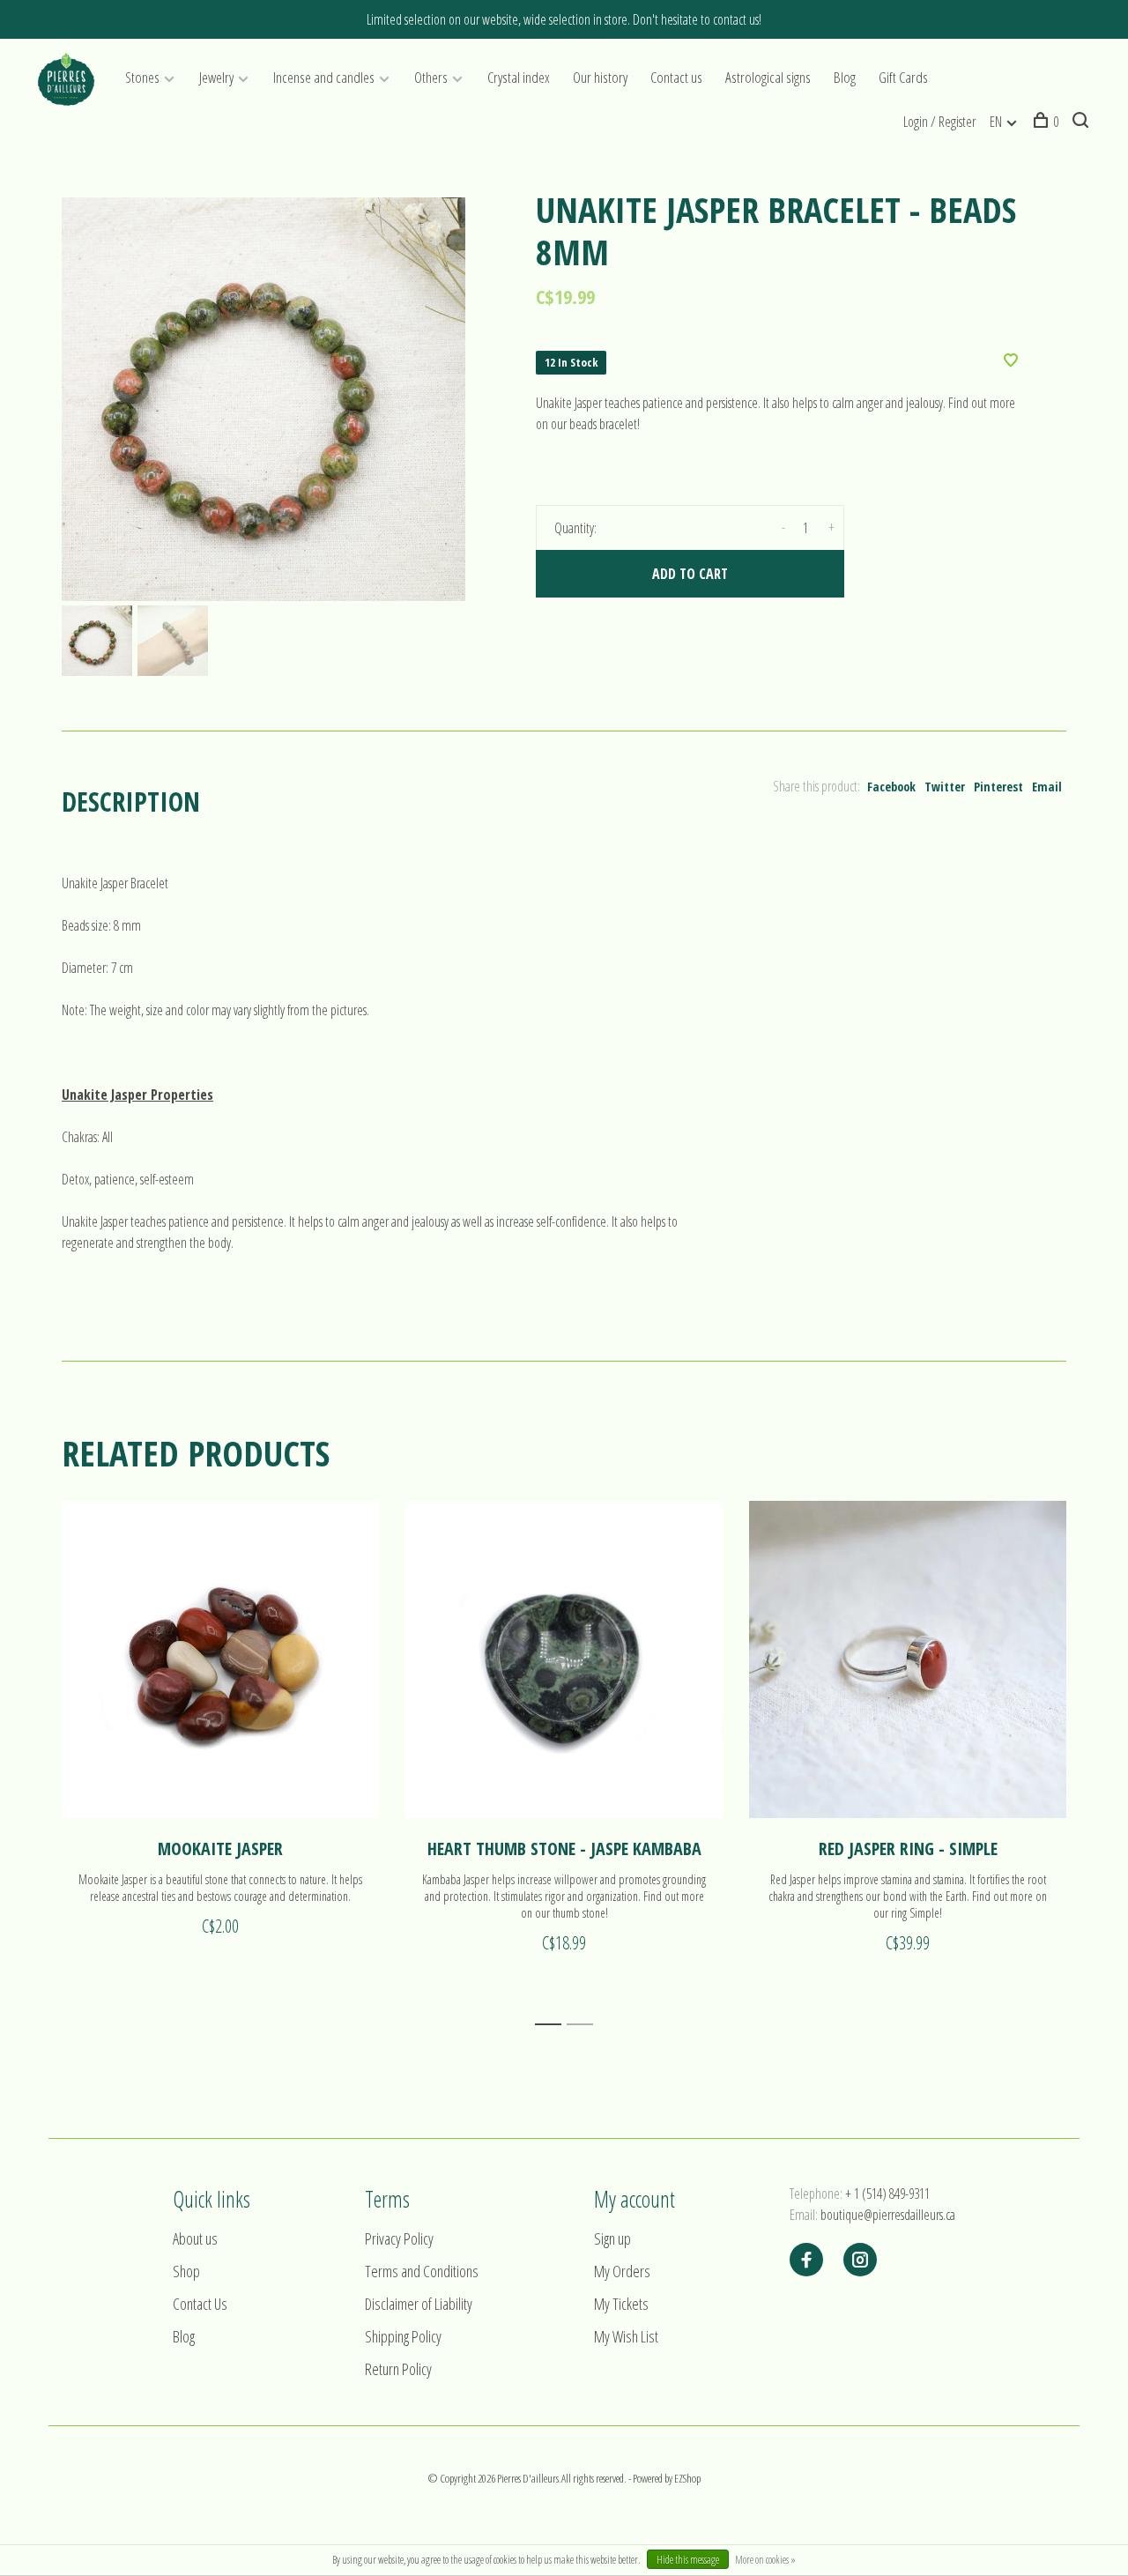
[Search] (1083, 122)
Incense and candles (324, 77)
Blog (845, 77)
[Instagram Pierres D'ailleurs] (860, 2260)
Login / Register (939, 122)
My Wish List (626, 2336)
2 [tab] (585, 2025)
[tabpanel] (263, 399)
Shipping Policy (403, 2336)
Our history (600, 77)
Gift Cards (903, 77)
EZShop (687, 2478)
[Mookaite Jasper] (220, 1659)
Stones (142, 77)
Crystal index (519, 77)
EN (996, 122)
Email (1047, 787)
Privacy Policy (399, 2238)
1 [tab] (553, 2025)
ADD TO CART (690, 574)
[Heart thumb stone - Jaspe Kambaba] (564, 1659)
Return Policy (398, 2369)
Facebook (891, 787)
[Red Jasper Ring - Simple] (908, 1659)
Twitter (945, 787)
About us (195, 2238)
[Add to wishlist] (1011, 361)
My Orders (622, 2271)
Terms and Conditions (422, 2271)
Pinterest (998, 787)
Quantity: (575, 528)
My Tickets (621, 2304)
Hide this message (688, 2560)
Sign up (612, 2238)
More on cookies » (765, 2560)
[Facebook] (806, 2260)
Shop (186, 2271)
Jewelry (216, 77)
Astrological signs (768, 77)
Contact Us (200, 2304)
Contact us (676, 77)
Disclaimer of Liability (419, 2304)
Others (431, 77)
